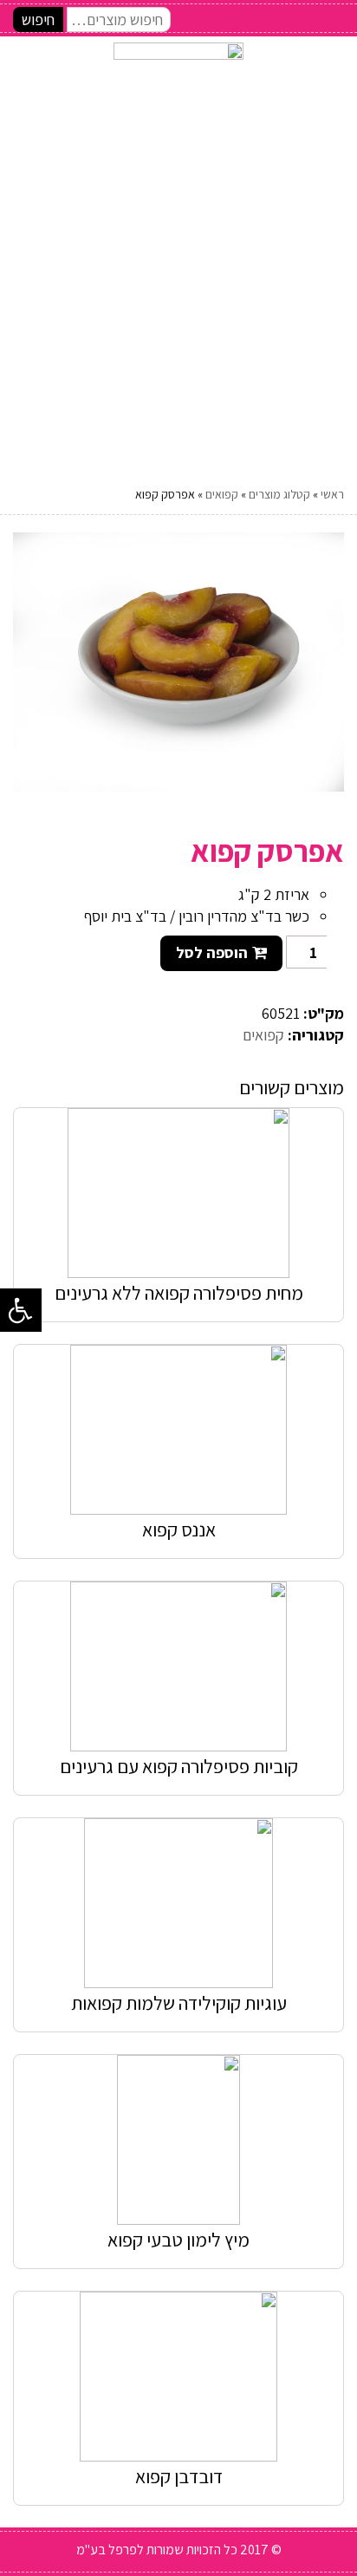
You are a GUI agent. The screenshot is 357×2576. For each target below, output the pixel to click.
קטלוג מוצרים (279, 494)
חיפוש (38, 20)
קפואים (222, 494)
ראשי (332, 494)
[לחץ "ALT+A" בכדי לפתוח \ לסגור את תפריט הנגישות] (21, 1310)
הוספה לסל (212, 952)
